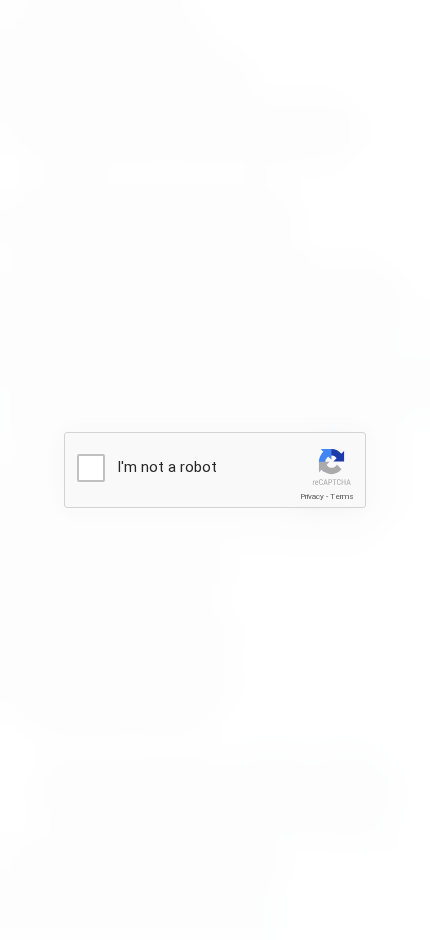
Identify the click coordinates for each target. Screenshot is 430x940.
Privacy (312, 496)
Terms (342, 496)
